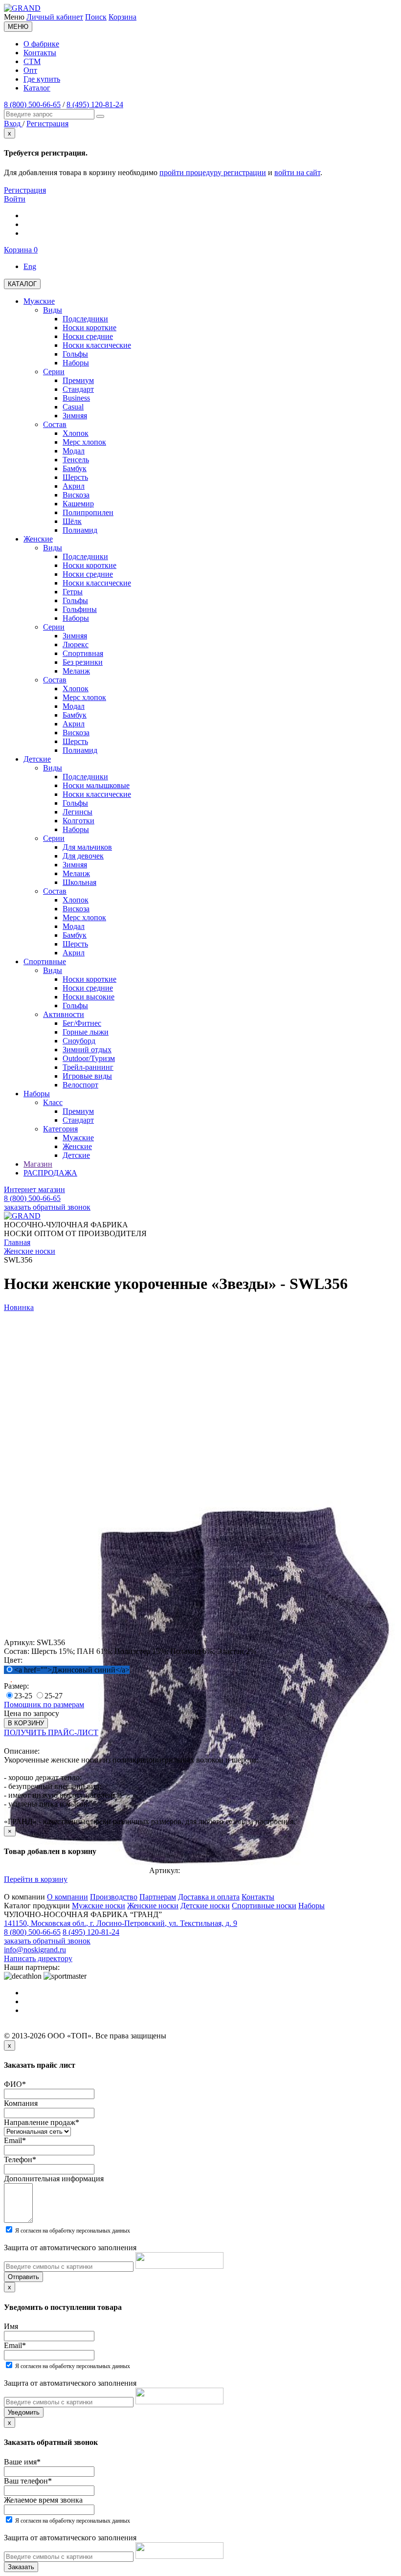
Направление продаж (42, 2122)
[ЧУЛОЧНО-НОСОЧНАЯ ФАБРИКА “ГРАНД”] (22, 8)
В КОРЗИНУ (26, 1723)
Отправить (23, 2277)
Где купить (42, 79)
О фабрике (41, 44)
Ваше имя (22, 2462)
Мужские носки (99, 1906)
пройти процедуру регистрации (213, 172)
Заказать (21, 2567)
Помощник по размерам (44, 1705)
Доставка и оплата (209, 1897)
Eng (30, 266)
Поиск (96, 17)
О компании (67, 1897)
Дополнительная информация (54, 2179)
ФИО (15, 2084)
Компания (21, 2103)
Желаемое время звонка (43, 2500)
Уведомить (24, 2412)
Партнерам (158, 1897)
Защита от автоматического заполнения (70, 2248)
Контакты (40, 53)
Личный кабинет (55, 17)
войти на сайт (297, 172)
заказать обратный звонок (47, 1207)
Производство (114, 1897)
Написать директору (38, 1958)
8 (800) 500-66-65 (32, 104)
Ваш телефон (28, 2481)
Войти (15, 199)
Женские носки (153, 1906)
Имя (11, 2326)
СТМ (32, 61)
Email (15, 2140)
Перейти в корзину (36, 1879)
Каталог (37, 88)
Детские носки (205, 1906)
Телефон (20, 2159)
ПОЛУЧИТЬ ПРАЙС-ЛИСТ (51, 1732)
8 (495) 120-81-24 (95, 104)
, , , (121, 1923)
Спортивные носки (264, 1906)
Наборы (312, 1906)
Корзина (123, 17)
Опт (30, 70)
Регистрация (25, 190)
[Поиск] (100, 116)
